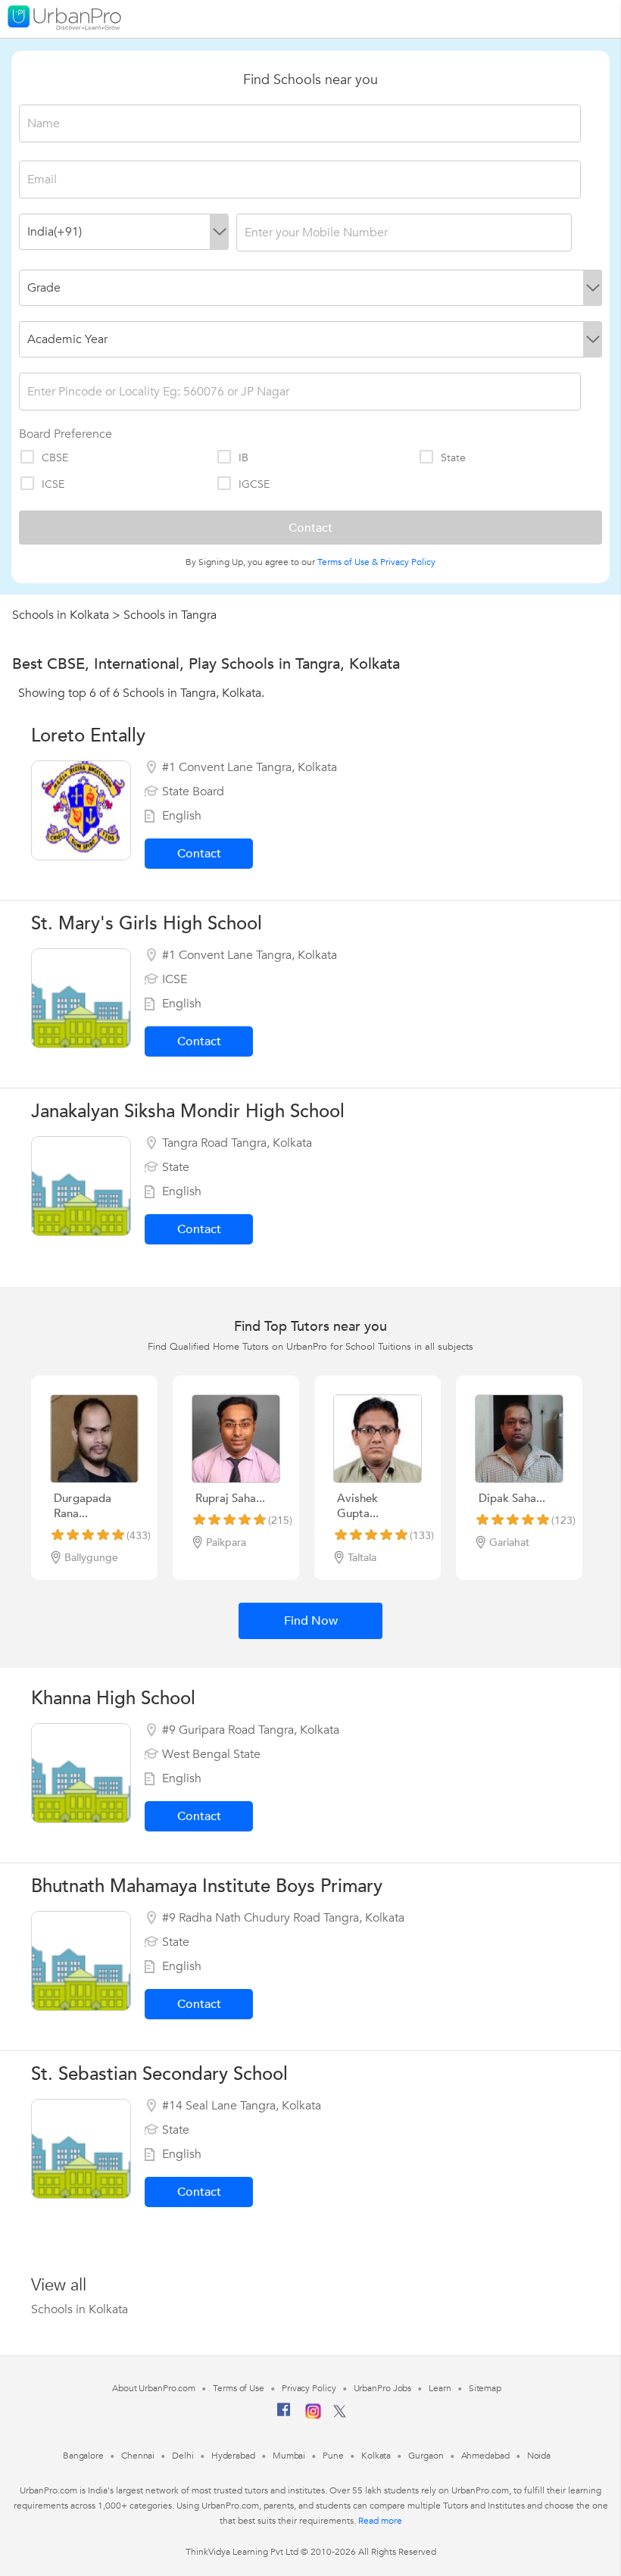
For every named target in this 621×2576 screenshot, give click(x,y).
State (453, 458)
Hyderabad (233, 2456)
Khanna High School (113, 1699)
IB (243, 458)
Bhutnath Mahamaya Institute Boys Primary (207, 1886)
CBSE (55, 458)
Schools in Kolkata (61, 615)
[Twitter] (340, 2415)
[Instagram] (313, 2416)
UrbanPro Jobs (383, 2388)
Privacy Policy (408, 562)
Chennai (138, 2456)
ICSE (53, 484)
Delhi (183, 2456)
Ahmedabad (485, 2456)
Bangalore (83, 2456)
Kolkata (376, 2456)
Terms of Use (239, 2388)
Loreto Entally (88, 736)
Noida (539, 2456)
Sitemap (485, 2388)
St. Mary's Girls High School (147, 924)
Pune (333, 2456)
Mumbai (289, 2456)
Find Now (311, 1621)
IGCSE (254, 484)
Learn (440, 2388)
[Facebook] (284, 2415)
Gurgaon (426, 2456)
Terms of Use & (348, 562)
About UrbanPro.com (154, 2388)
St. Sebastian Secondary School (159, 2074)
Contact (199, 854)
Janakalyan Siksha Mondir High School (188, 1112)
